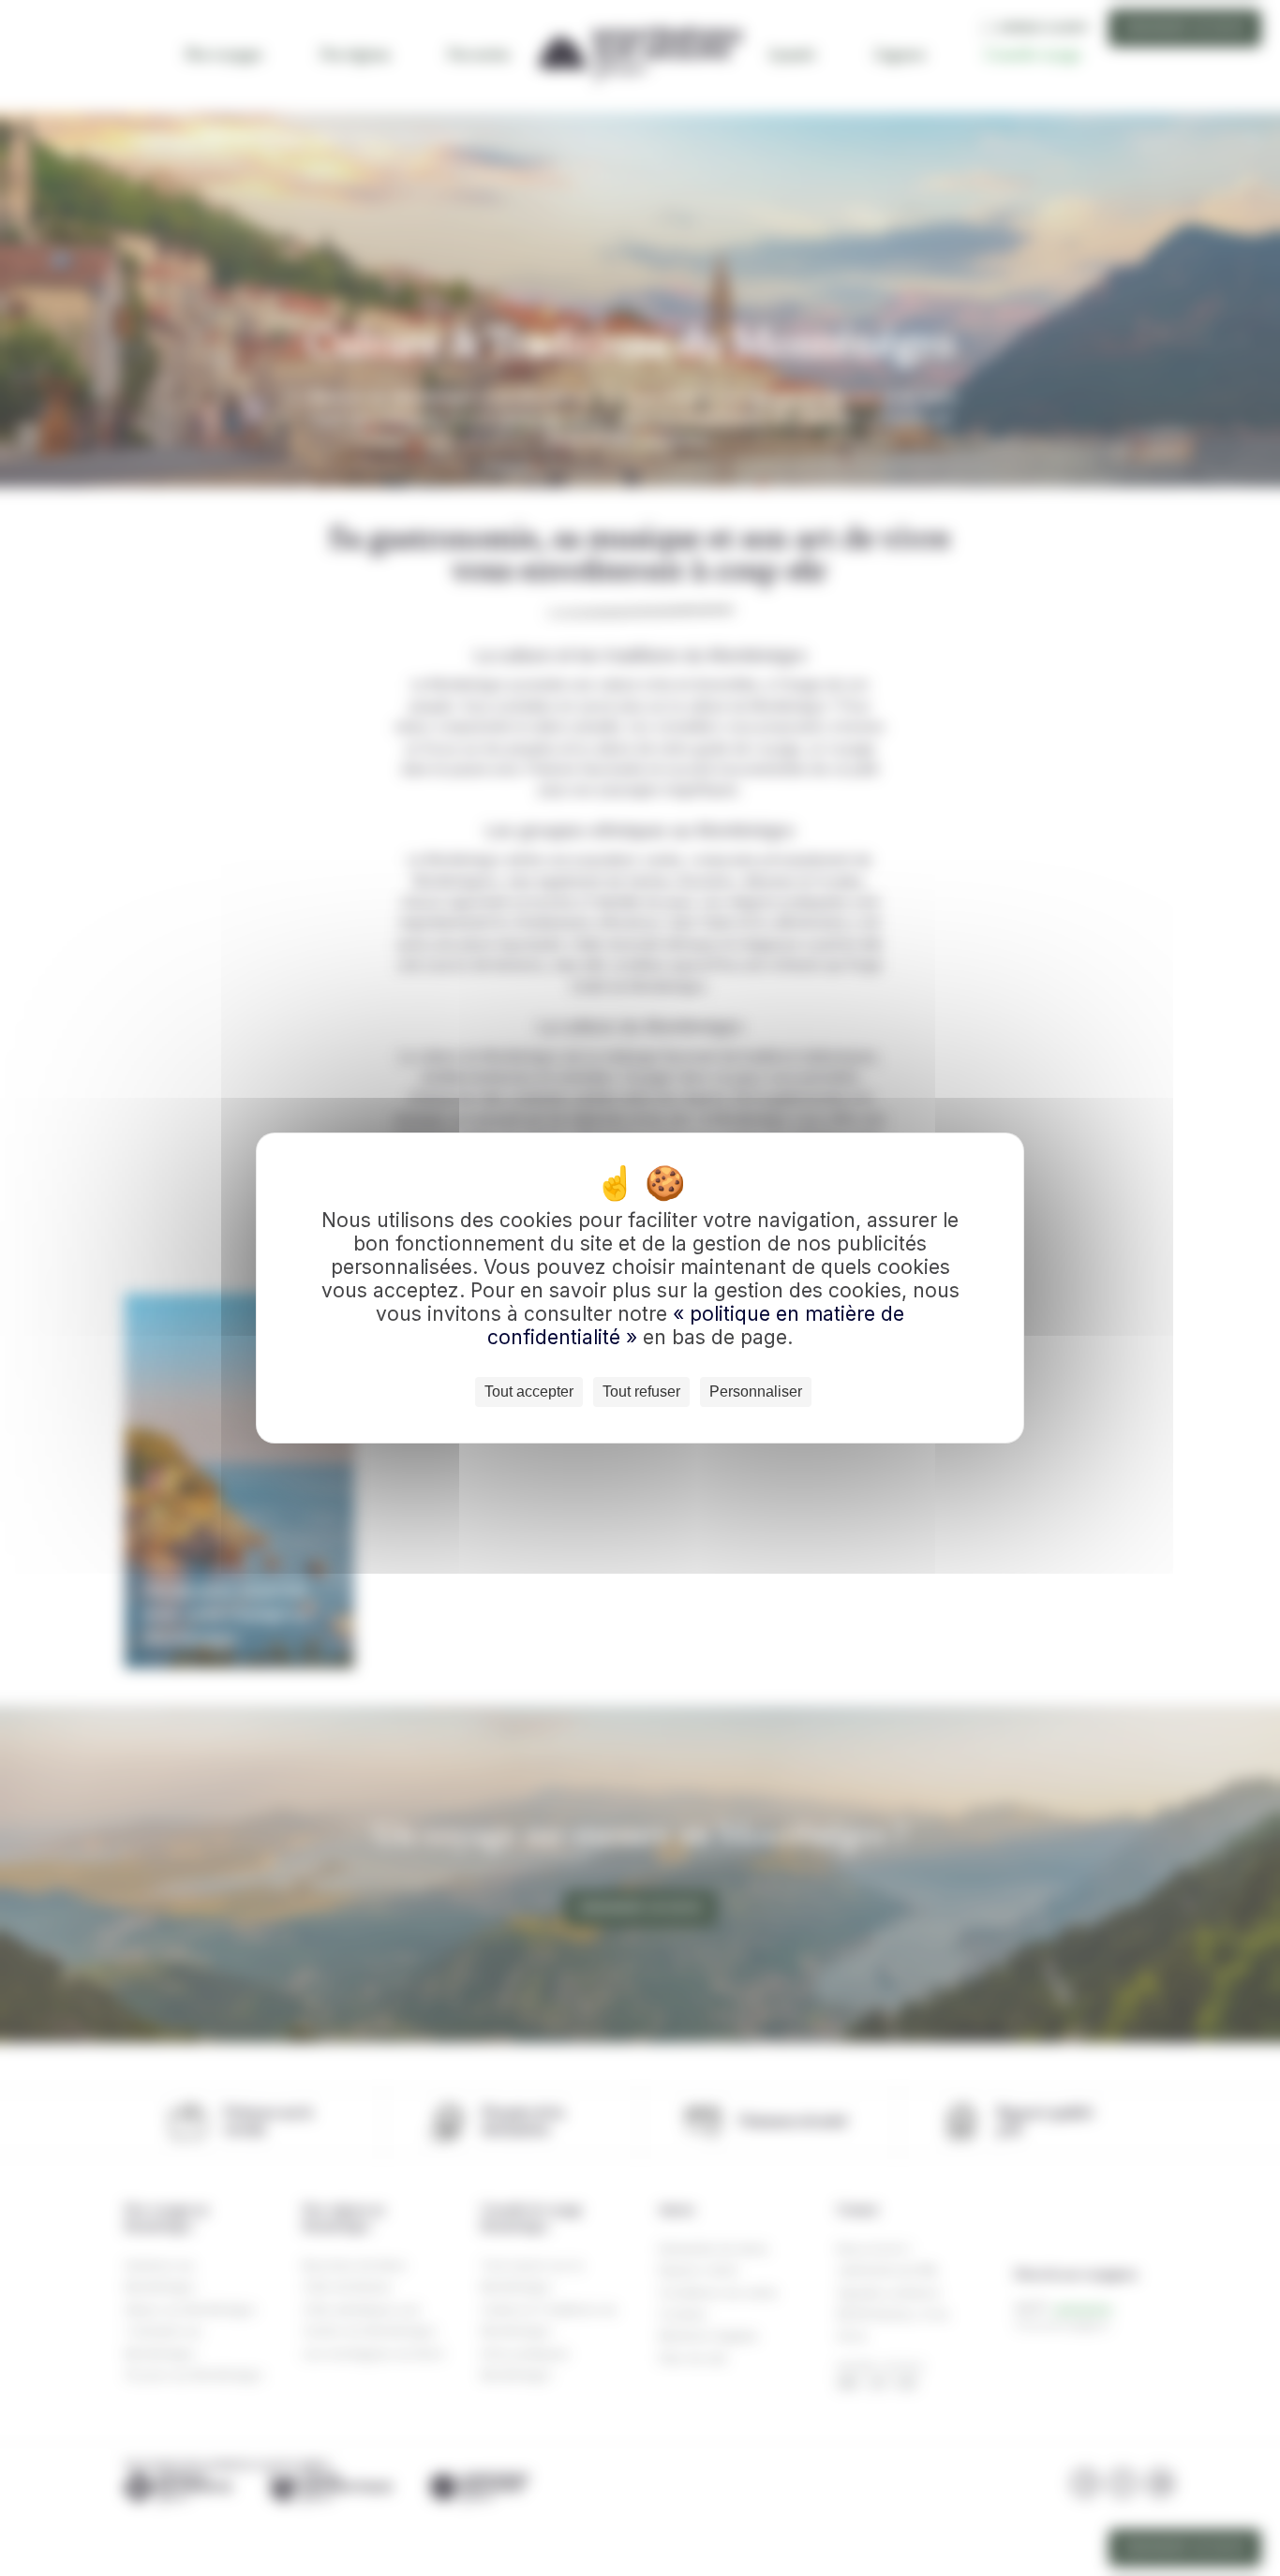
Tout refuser (641, 1392)
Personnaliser (756, 1392)
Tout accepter (529, 1392)
